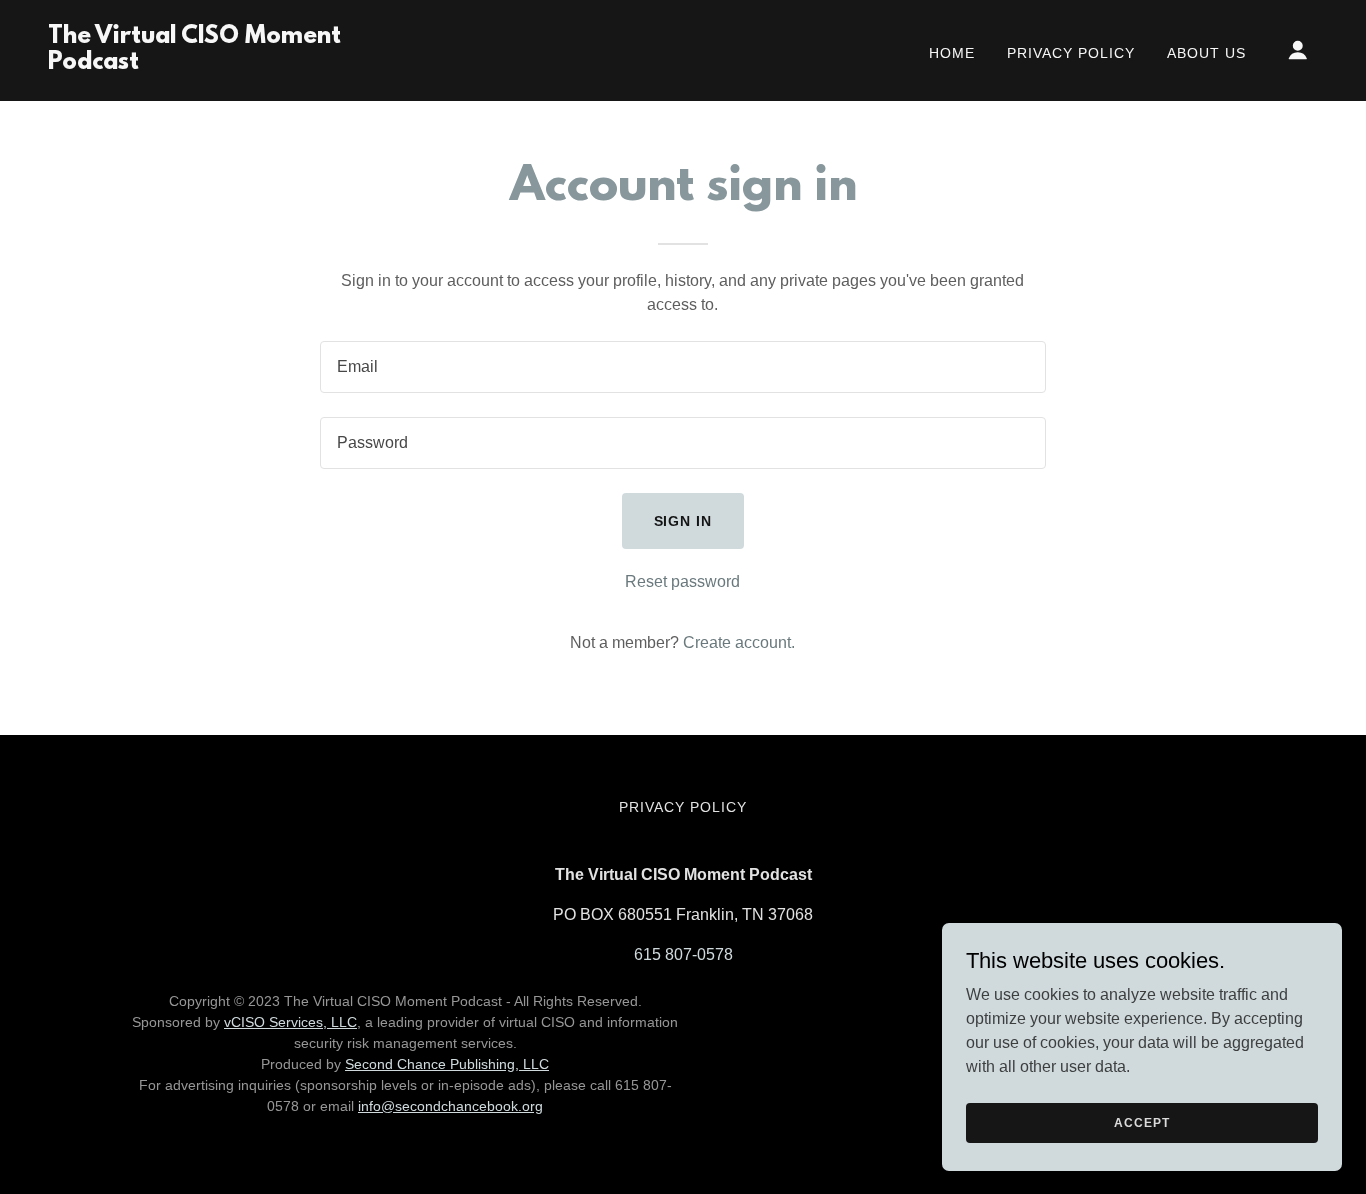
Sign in (683, 521)
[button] (1298, 50)
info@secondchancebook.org (450, 1106)
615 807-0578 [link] (683, 954)
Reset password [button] (682, 581)
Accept (1141, 1122)
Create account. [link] (739, 642)
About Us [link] (1206, 53)
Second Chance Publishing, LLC (447, 1064)
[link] (226, 63)
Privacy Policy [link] (1071, 53)
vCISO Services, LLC (290, 1022)
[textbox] (682, 367)
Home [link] (952, 53)
